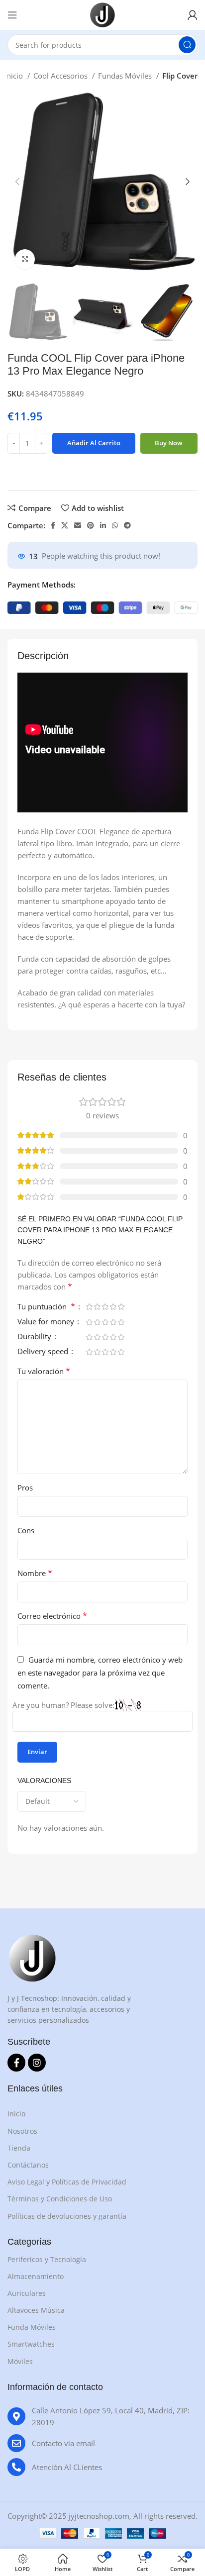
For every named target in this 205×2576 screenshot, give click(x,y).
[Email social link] (78, 525)
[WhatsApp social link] (115, 525)
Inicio (15, 76)
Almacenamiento (36, 2276)
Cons (26, 1530)
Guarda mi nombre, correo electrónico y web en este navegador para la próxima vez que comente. (100, 1673)
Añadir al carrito (94, 443)
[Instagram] (37, 2063)
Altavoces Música (36, 2310)
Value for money (47, 1322)
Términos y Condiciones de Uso (60, 2199)
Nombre (35, 1573)
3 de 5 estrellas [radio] (105, 1307)
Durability (35, 1337)
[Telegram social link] (127, 525)
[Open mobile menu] (12, 15)
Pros (25, 1487)
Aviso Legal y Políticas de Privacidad (67, 2182)
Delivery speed (44, 1352)
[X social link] (65, 525)
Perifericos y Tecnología (47, 2259)
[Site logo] (102, 14)
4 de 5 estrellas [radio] (113, 1307)
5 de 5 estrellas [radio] (121, 1307)
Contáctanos (28, 2165)
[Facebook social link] (53, 525)
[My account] (193, 15)
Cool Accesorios (61, 76)
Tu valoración (44, 1371)
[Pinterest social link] (91, 525)
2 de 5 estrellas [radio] (97, 1307)
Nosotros (22, 2131)
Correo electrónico (52, 1616)
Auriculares (27, 2293)
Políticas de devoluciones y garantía (67, 2216)
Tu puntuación (46, 1307)
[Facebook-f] (16, 2063)
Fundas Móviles (126, 76)
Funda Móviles (32, 2327)
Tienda (19, 2148)
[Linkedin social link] (103, 525)
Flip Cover (180, 76)
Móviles (20, 2361)
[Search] (187, 45)
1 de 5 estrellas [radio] (89, 1307)
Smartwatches (31, 2344)
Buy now (169, 443)
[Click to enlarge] (25, 259)
